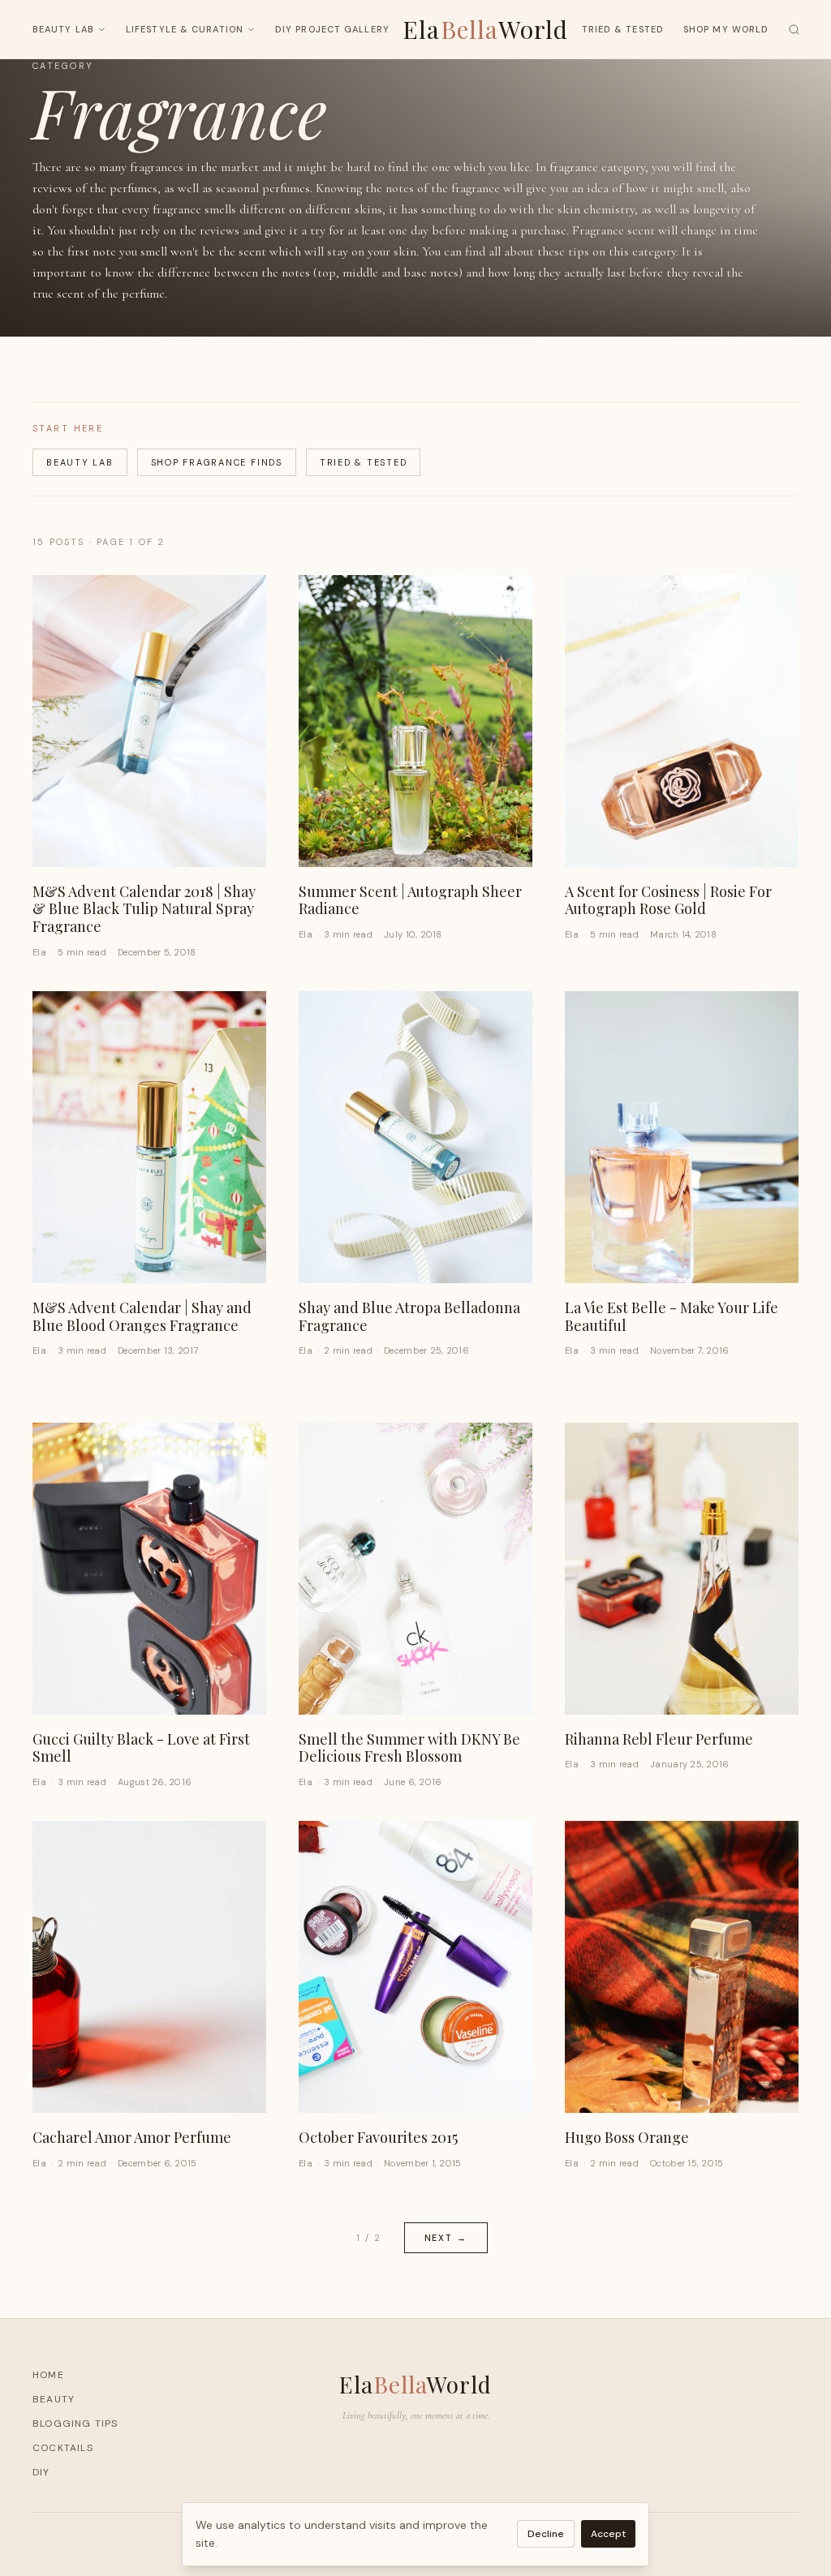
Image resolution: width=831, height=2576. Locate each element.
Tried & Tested (623, 29)
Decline (546, 2534)
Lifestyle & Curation (185, 29)
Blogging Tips (75, 2424)
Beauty (54, 2399)
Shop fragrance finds (217, 462)
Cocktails (63, 2448)
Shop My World (726, 29)
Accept (608, 2534)
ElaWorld (486, 29)
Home (48, 2375)
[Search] (794, 30)
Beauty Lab (63, 29)
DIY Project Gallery (332, 29)
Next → (446, 2238)
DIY (41, 2472)
